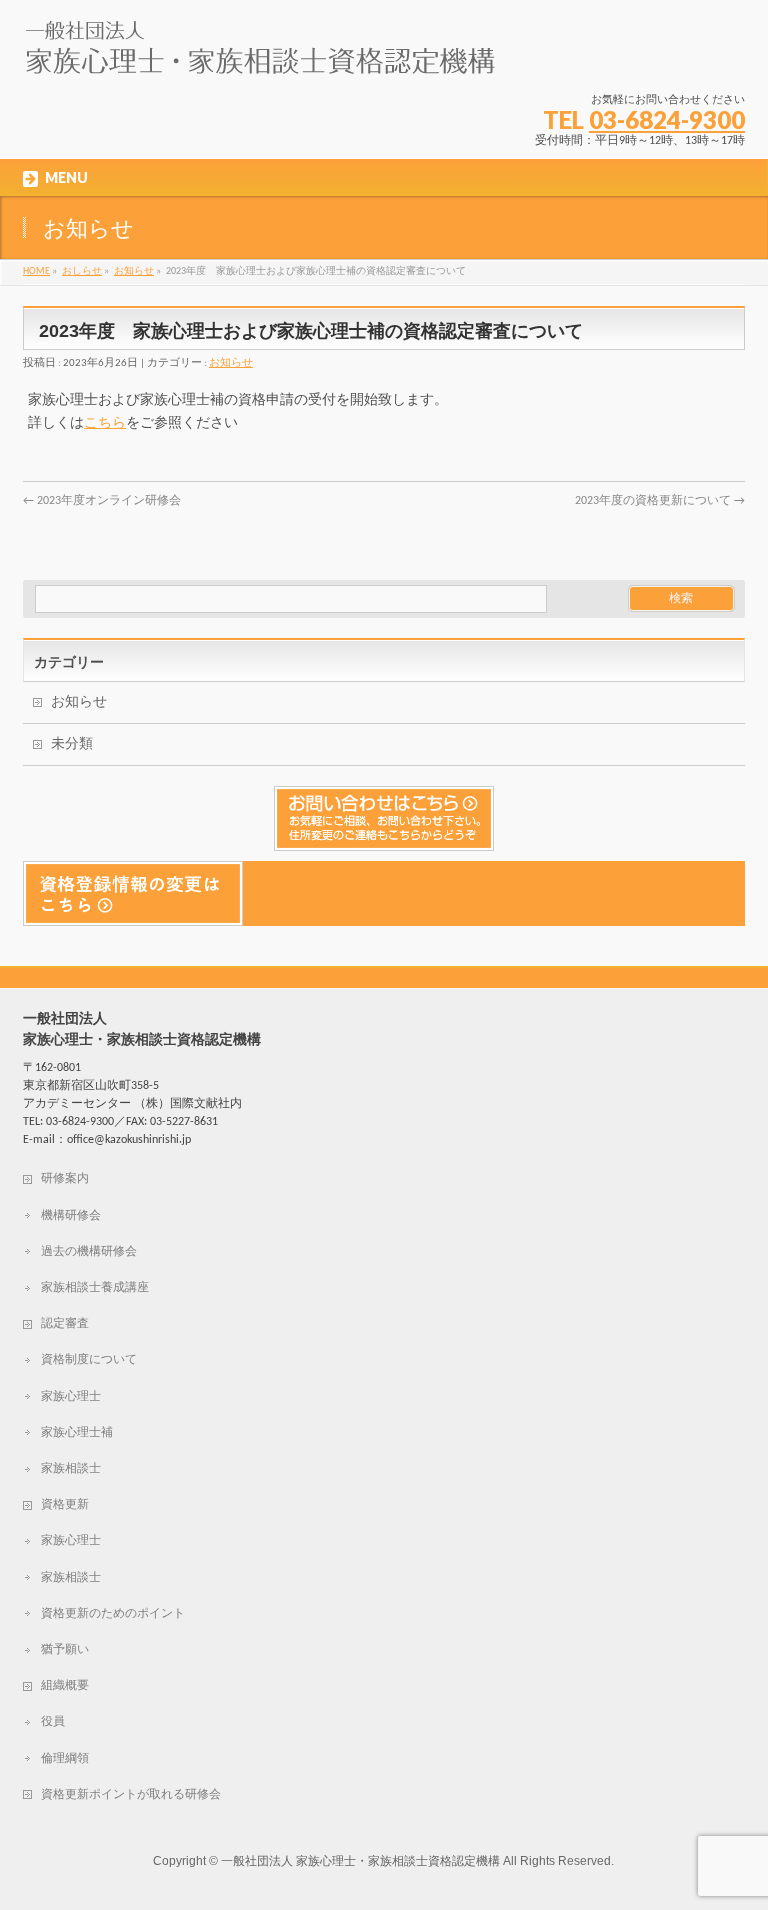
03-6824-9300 (667, 119)
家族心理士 (71, 1397)
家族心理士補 (77, 1433)
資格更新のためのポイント (113, 1614)
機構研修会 (71, 1216)
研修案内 (65, 1179)
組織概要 (65, 1686)
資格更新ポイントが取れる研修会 (131, 1795)
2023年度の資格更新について (660, 501)
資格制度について (89, 1360)
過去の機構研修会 (89, 1252)
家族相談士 (71, 1469)
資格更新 (65, 1505)
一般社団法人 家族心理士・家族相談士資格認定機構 (360, 1861)
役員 (53, 1722)
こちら (105, 423)
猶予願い (65, 1650)
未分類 (72, 744)
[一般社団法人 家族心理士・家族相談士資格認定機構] (260, 55)
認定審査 (65, 1324)
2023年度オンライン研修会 (102, 501)
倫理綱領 (65, 1759)
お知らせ (231, 363)
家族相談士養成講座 (95, 1288)
